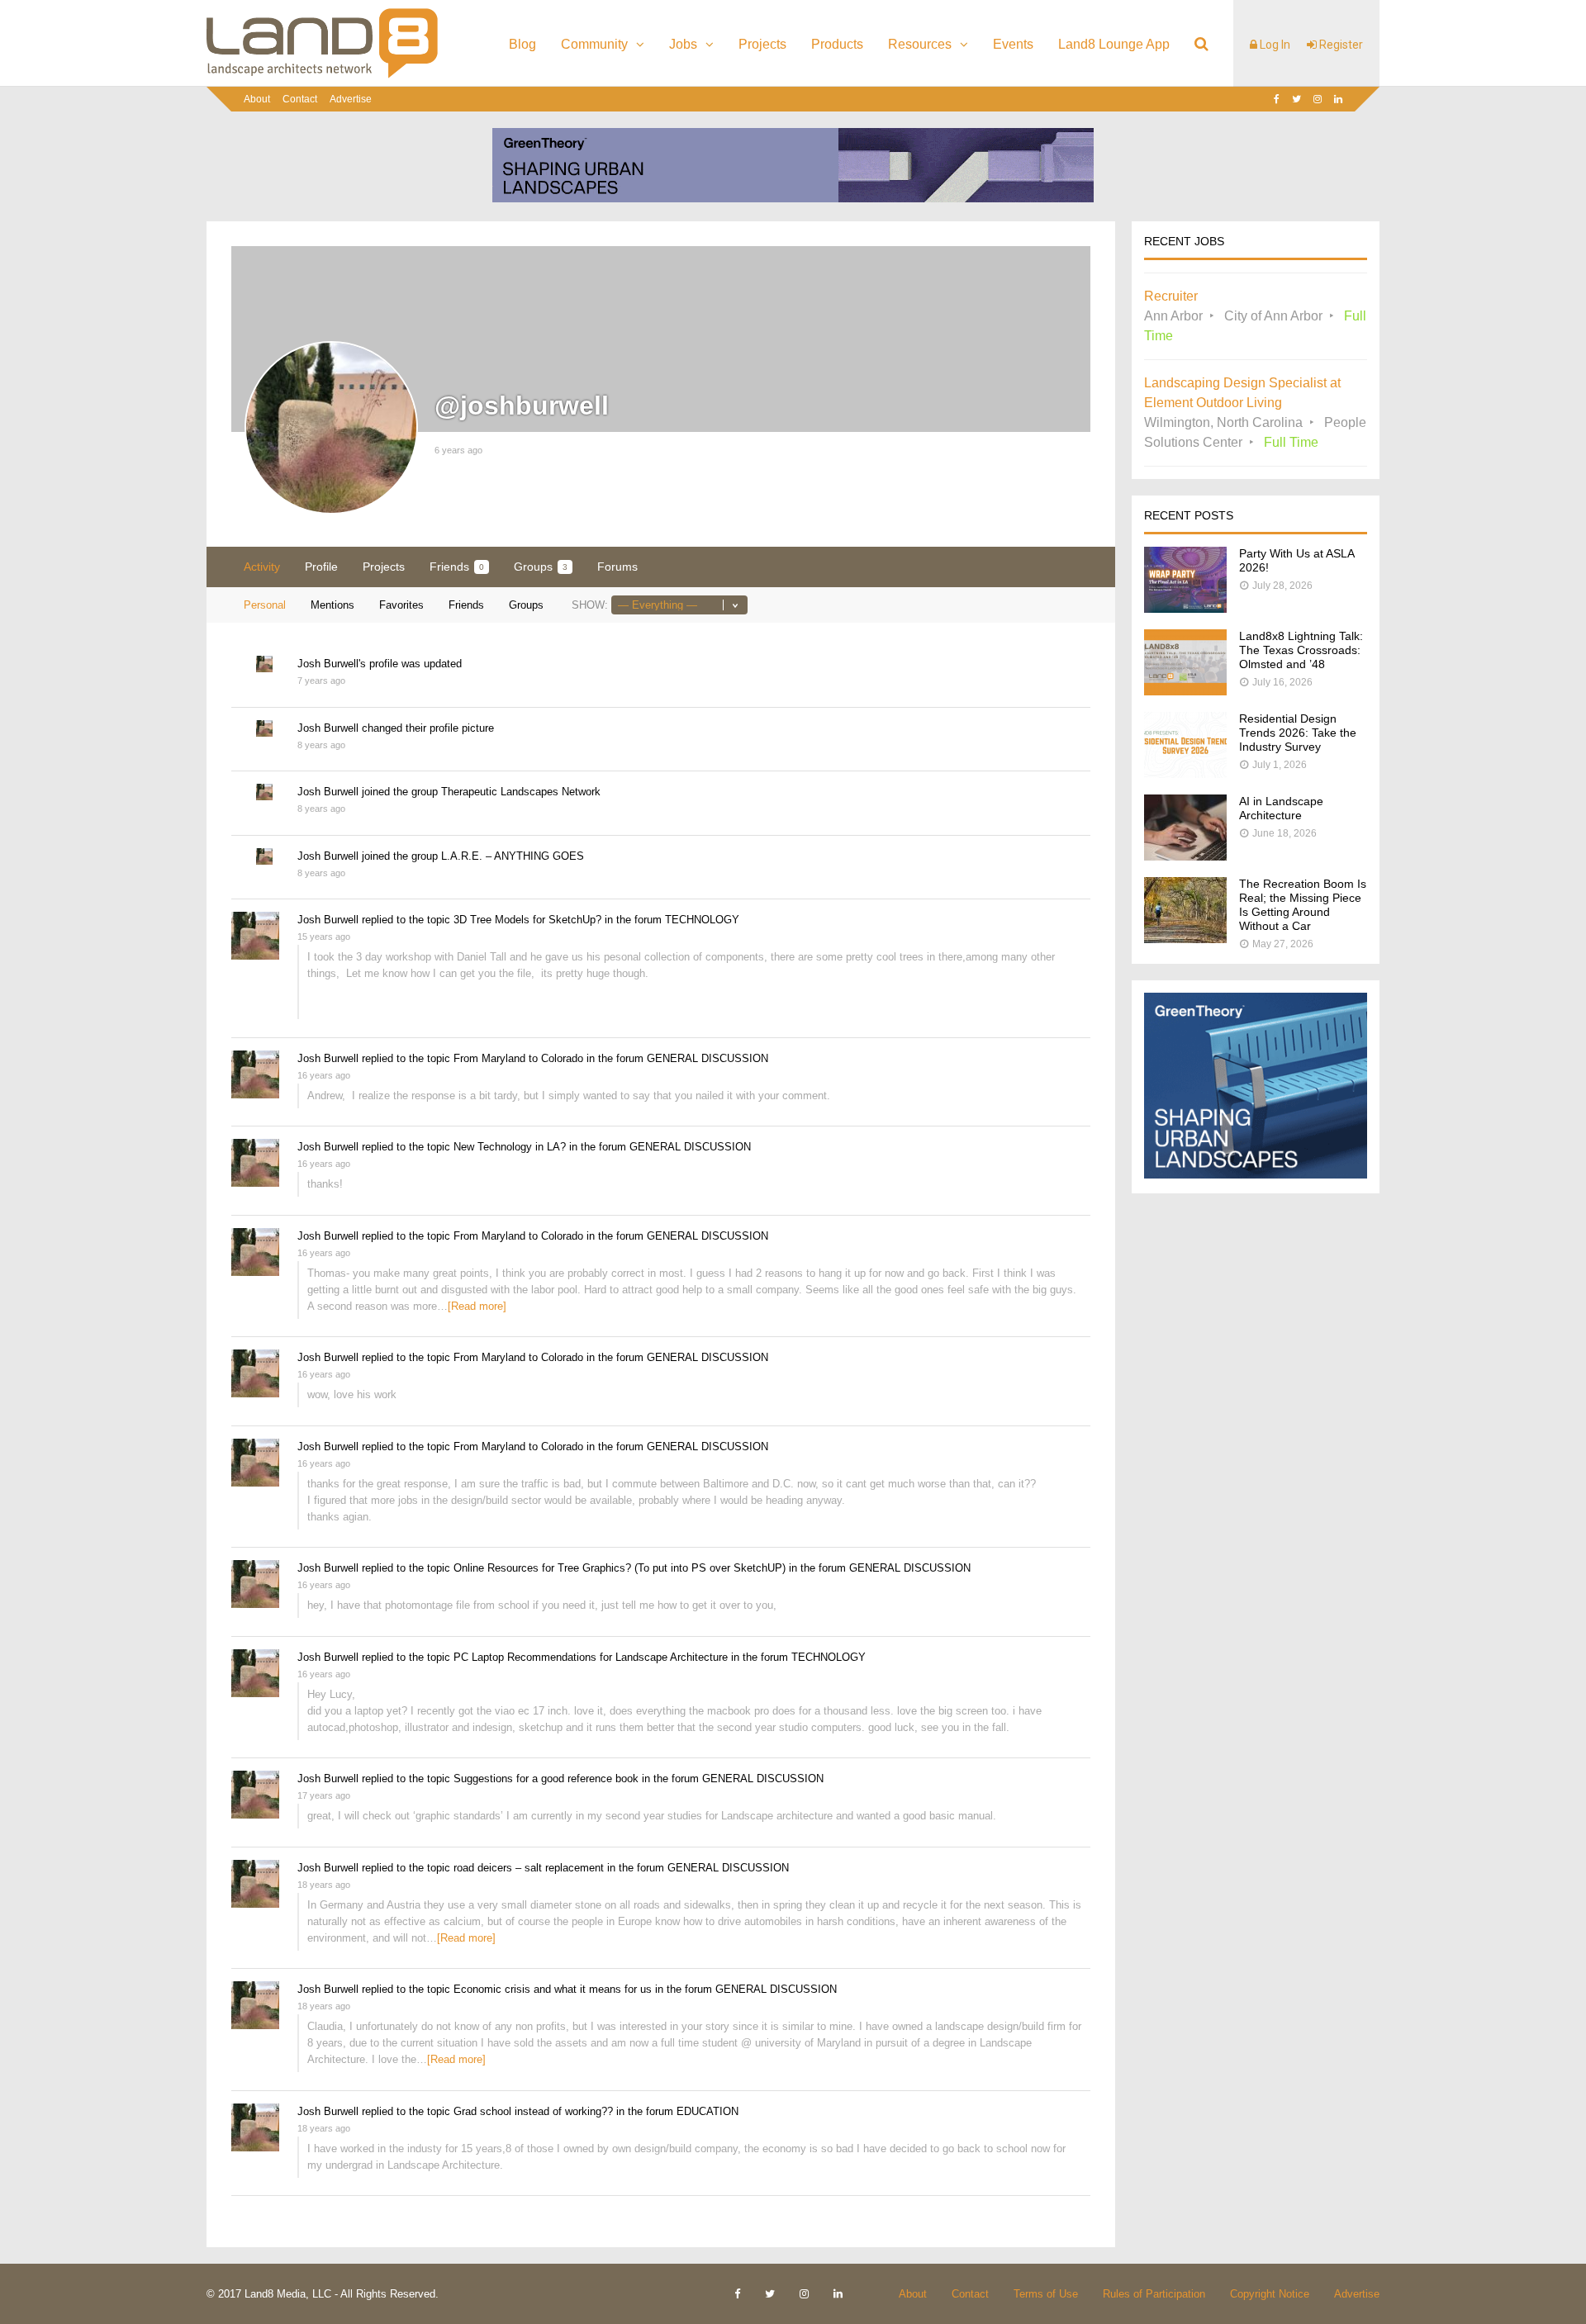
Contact (300, 99)
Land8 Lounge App (1114, 44)
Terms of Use (1046, 2294)
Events (1013, 44)
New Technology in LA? (510, 1147)
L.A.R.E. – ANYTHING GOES (513, 856)
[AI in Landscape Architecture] (1185, 856)
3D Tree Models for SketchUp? (527, 920)
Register (1340, 45)
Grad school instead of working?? (533, 2111)
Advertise (351, 99)
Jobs (683, 44)
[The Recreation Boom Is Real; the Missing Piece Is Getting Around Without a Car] (1185, 939)
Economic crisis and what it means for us (553, 1989)
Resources (920, 44)
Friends (457, 567)
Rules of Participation (1154, 2294)
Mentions (332, 605)
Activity (262, 567)
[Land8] (322, 75)
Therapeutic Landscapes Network (521, 792)
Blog (522, 44)
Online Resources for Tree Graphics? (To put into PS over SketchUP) (620, 1568)
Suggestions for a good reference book (546, 1779)
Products (837, 44)
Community (594, 44)
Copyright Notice (1270, 2294)
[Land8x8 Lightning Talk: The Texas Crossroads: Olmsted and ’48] (1185, 691)
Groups (541, 567)
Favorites (401, 605)
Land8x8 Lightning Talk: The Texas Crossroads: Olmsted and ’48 (1301, 650)
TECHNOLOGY (702, 920)
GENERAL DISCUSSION (708, 1058)
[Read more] (477, 1306)
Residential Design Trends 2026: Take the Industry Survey (1298, 733)
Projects (762, 44)
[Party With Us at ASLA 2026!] (1185, 608)
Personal (265, 605)
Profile (321, 567)
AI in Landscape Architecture (1281, 808)
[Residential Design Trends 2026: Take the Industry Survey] (1185, 773)
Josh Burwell (328, 664)
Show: (590, 605)
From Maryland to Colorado (518, 1058)
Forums (617, 567)
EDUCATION (708, 2111)
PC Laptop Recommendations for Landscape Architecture (591, 1657)
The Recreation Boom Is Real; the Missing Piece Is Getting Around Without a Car (1303, 905)
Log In (1274, 45)
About (257, 99)
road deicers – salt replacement (529, 1868)
